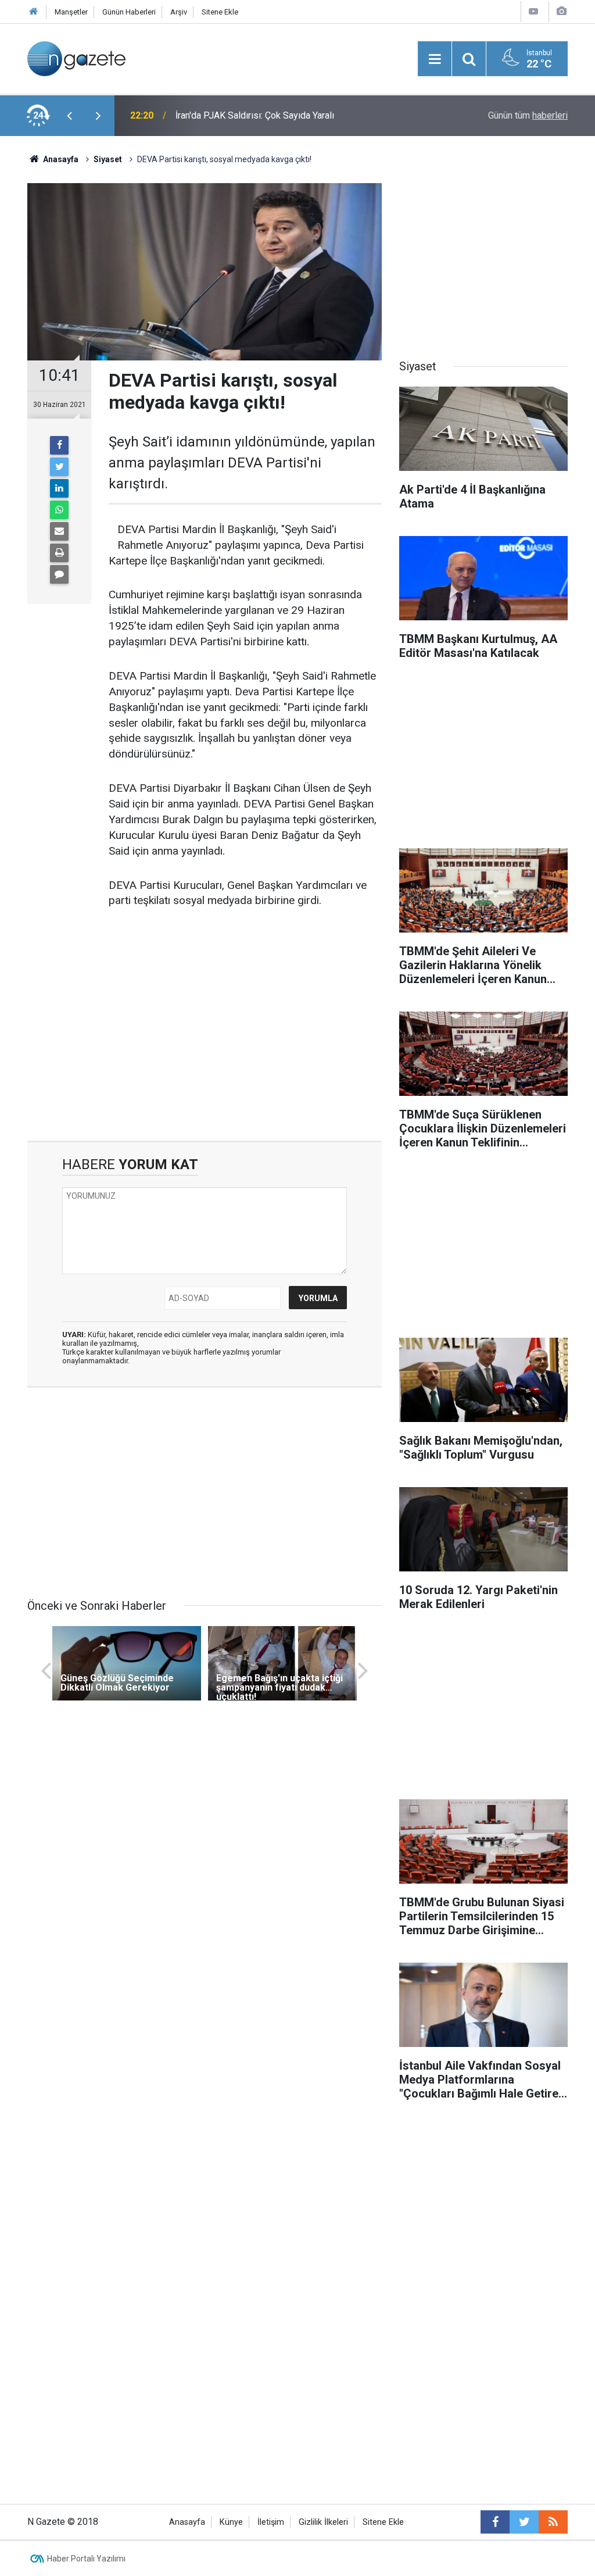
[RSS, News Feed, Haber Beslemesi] (553, 2522)
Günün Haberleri (129, 12)
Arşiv (179, 12)
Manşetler (71, 12)
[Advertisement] (205, 1042)
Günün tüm (528, 115)
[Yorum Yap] (59, 574)
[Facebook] (59, 445)
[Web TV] (533, 11)
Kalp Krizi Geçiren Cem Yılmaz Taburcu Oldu (264, 115)
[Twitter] (59, 467)
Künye (231, 2522)
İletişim (271, 2522)
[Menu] (435, 59)
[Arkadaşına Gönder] (59, 531)
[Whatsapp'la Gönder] (59, 510)
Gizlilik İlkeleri (323, 2522)
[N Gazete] (76, 58)
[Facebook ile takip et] (495, 2522)
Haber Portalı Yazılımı (86, 2559)
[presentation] (69, 116)
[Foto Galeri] (561, 11)
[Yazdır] (59, 553)
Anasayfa (187, 2522)
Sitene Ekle (220, 12)
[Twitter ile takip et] (524, 2522)
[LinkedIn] (59, 488)
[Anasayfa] (34, 12)
